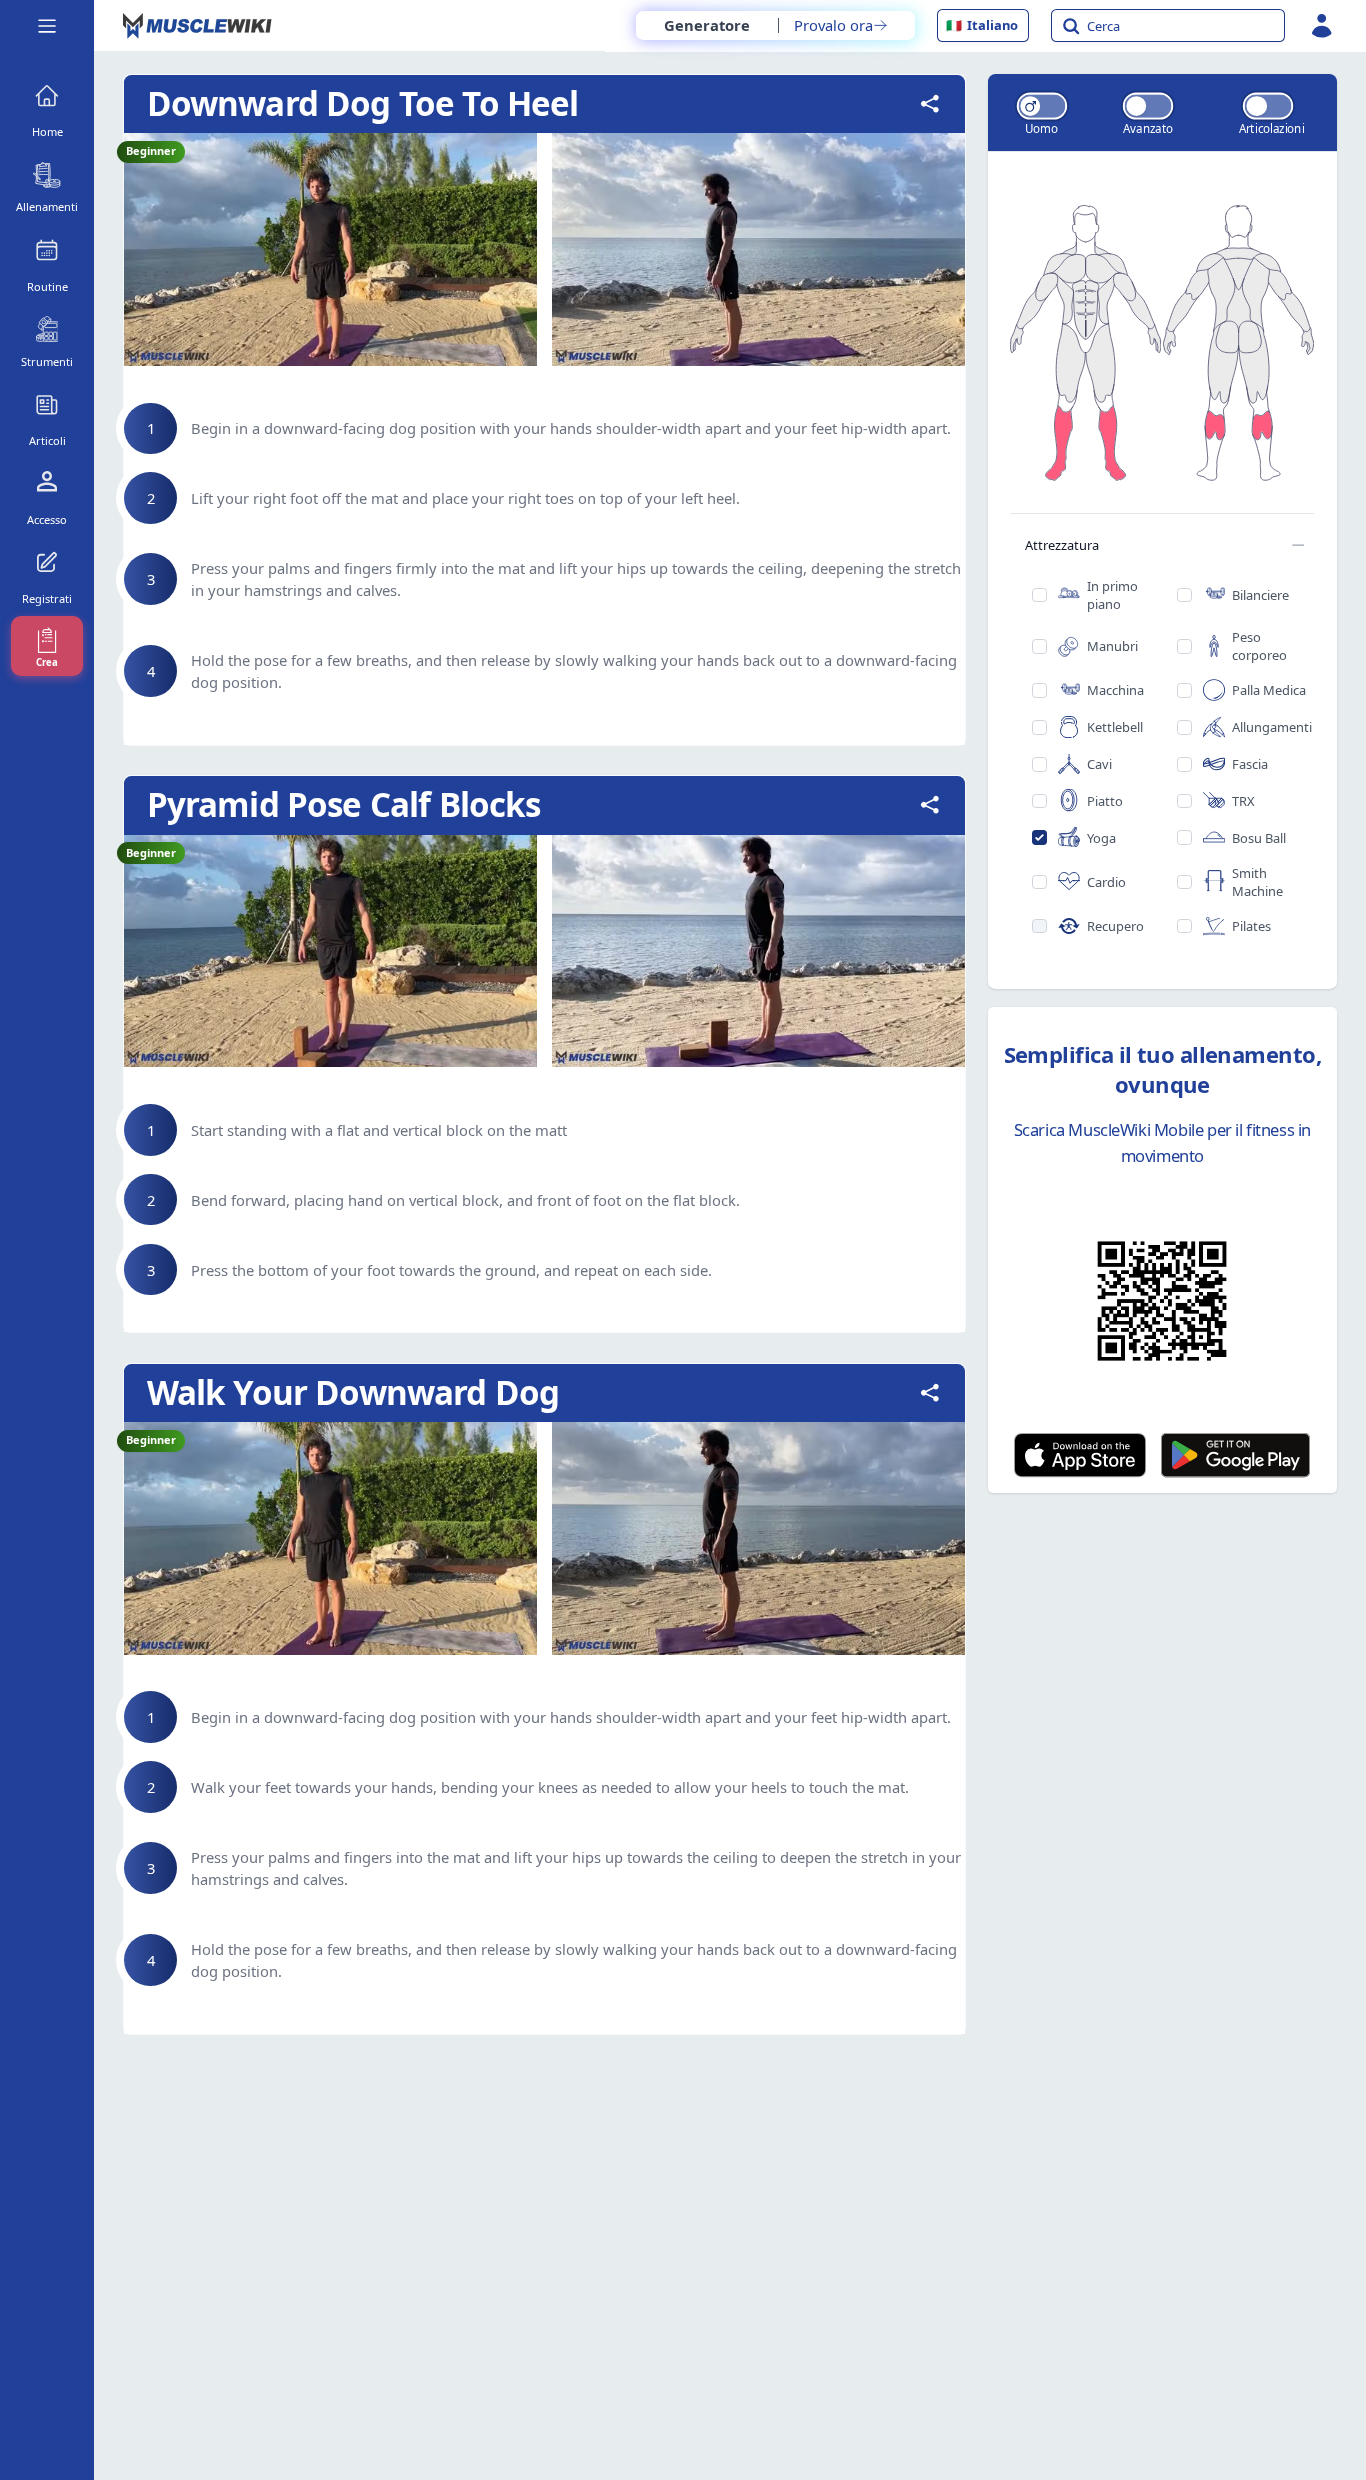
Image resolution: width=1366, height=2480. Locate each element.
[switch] (1042, 105)
